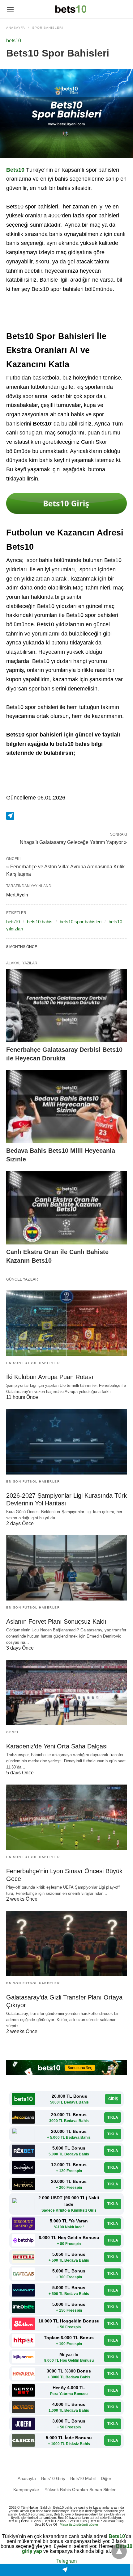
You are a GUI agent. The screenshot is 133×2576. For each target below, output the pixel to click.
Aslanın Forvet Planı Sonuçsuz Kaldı (56, 1622)
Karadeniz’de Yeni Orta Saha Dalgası (57, 1746)
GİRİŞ (113, 2099)
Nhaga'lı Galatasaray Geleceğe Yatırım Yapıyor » (73, 842)
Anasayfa (16, 28)
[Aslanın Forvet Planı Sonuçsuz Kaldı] (66, 1568)
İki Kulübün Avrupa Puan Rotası (50, 1377)
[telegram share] (10, 816)
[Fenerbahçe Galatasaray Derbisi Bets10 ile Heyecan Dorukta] (66, 1005)
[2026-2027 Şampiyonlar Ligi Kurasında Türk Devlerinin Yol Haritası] (66, 1442)
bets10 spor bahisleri (81, 922)
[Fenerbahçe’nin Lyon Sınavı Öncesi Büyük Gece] (66, 1817)
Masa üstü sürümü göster (79, 2524)
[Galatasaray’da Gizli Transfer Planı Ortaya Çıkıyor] (66, 1944)
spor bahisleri (48, 28)
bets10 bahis (40, 922)
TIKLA (113, 2117)
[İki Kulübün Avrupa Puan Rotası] (66, 1323)
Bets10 (117, 2536)
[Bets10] (71, 9)
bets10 (14, 41)
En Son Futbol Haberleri (34, 1363)
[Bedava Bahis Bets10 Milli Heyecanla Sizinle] (66, 1107)
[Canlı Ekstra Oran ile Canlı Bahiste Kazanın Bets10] (66, 1208)
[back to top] (119, 2551)
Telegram (66, 2561)
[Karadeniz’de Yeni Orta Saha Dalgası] (66, 1693)
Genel (13, 1732)
